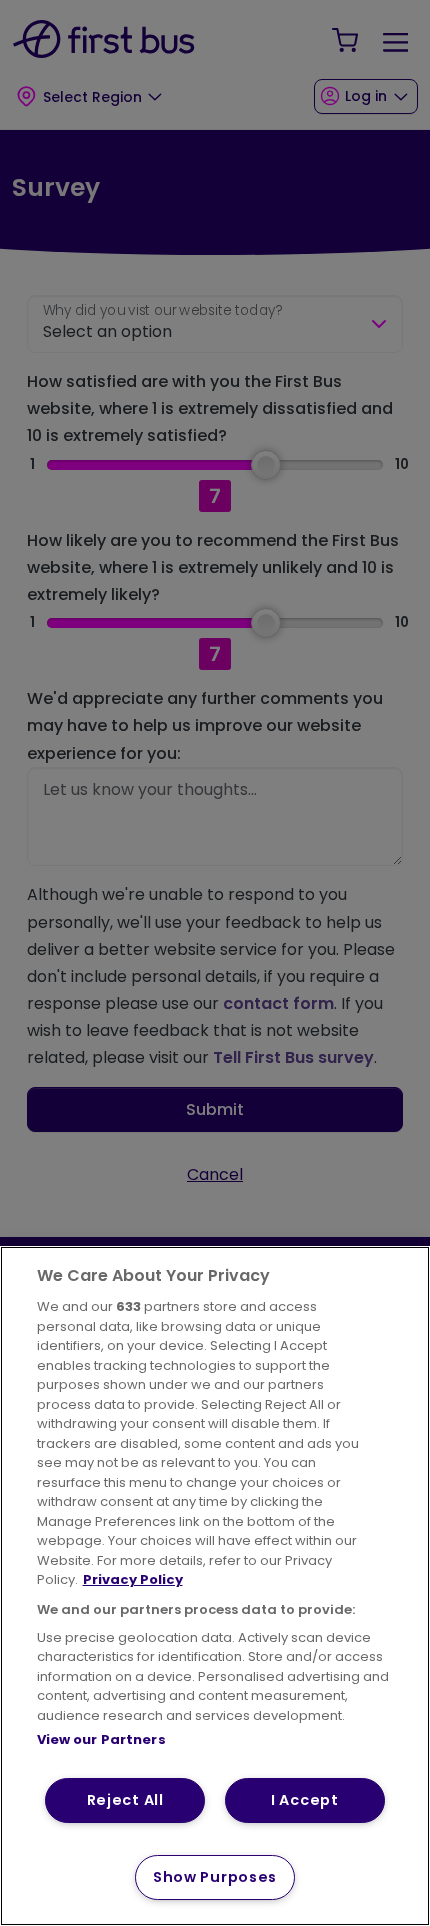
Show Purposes (215, 1877)
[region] (215, 1586)
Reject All (125, 1800)
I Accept (305, 1800)
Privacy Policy (133, 1579)
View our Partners (101, 1739)
